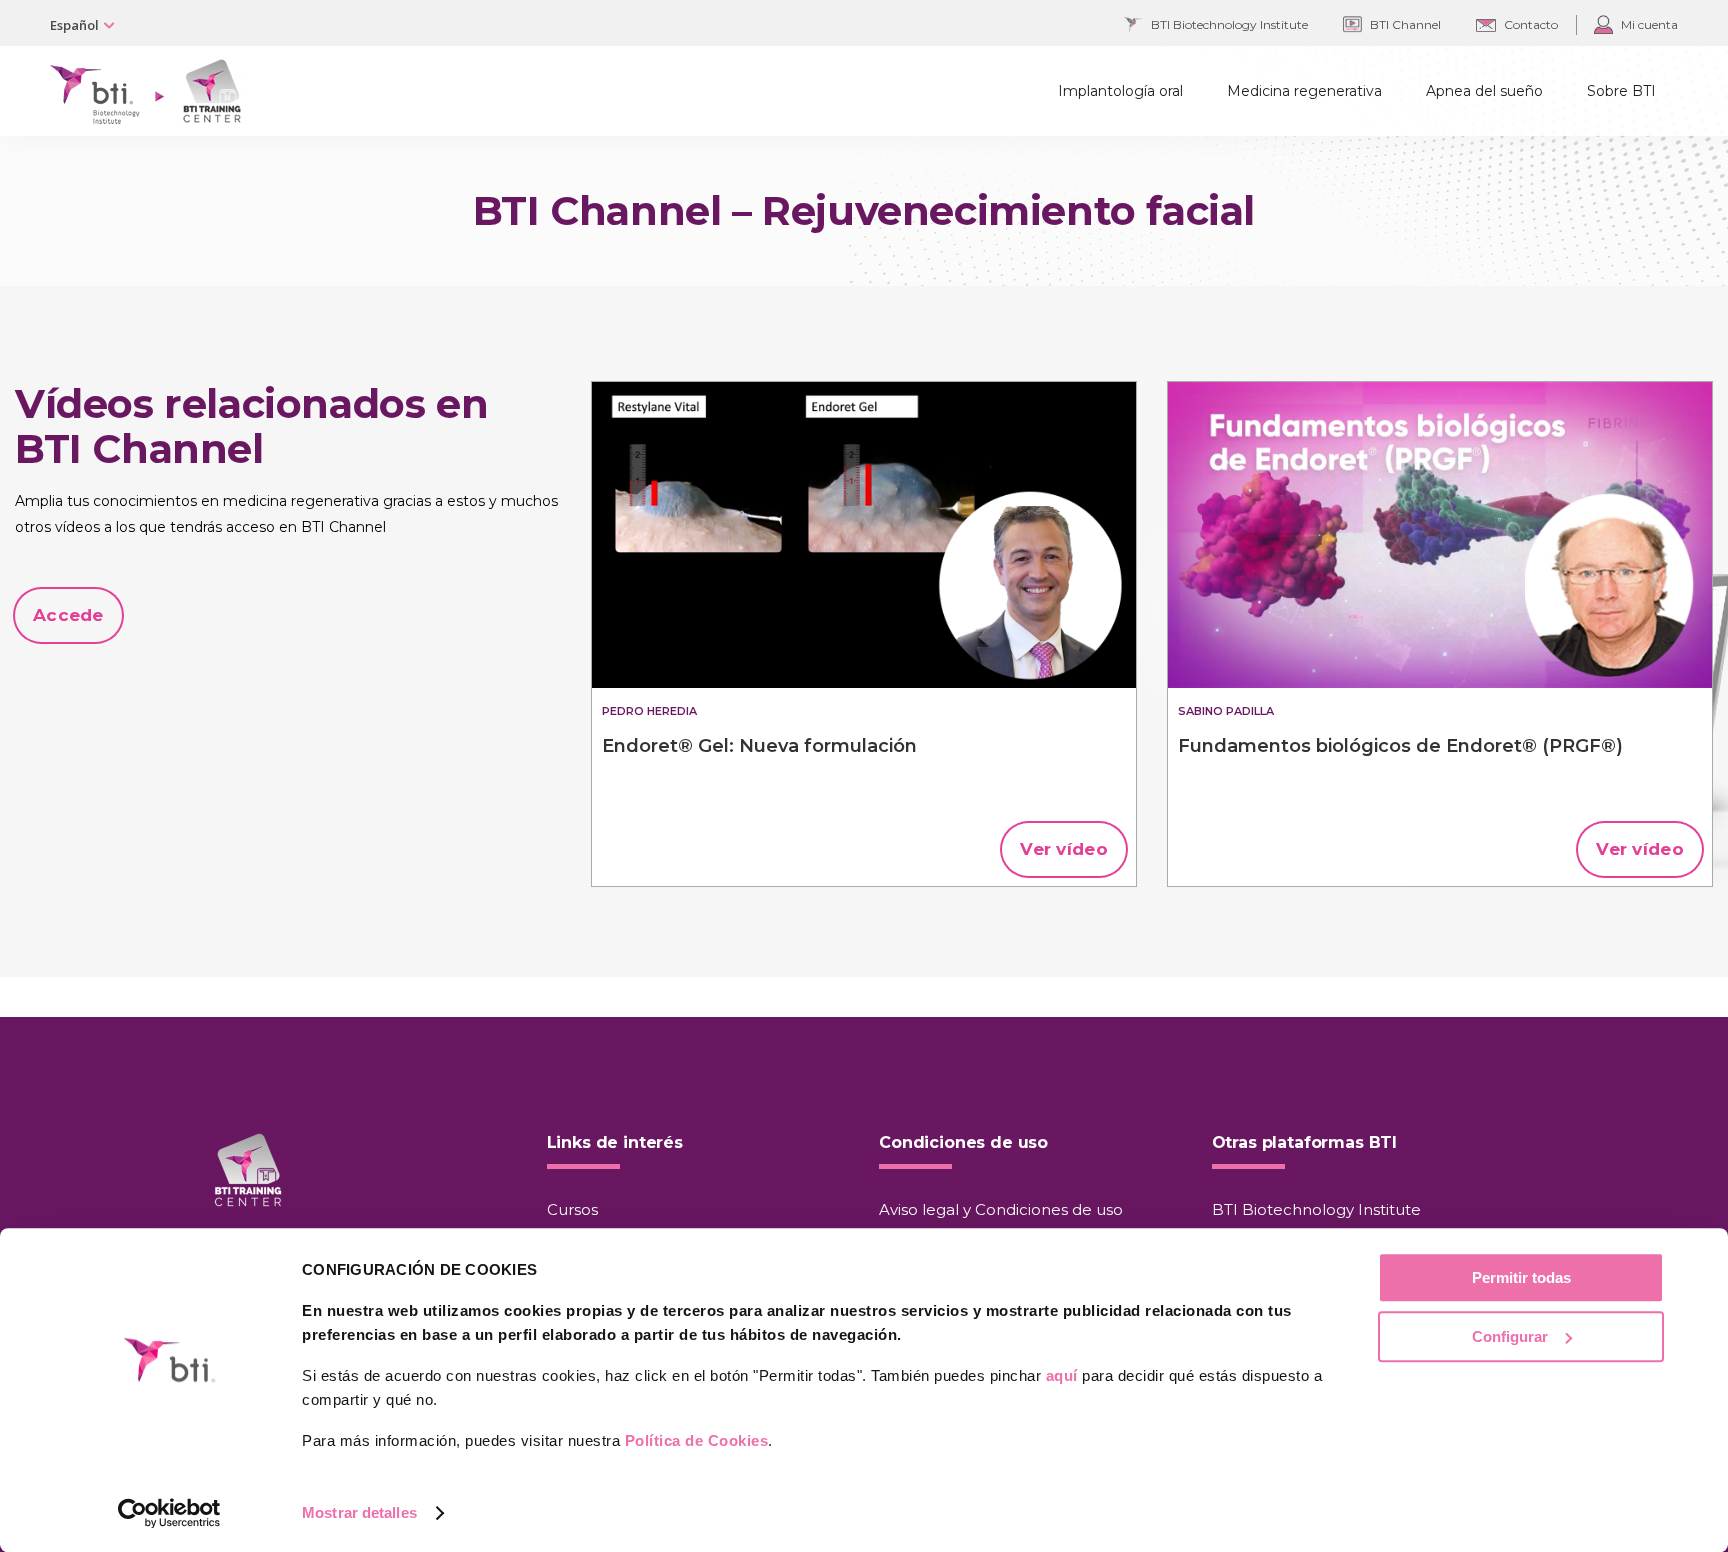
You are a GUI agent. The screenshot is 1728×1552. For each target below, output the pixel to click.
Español (74, 25)
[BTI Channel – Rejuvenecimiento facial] (864, 535)
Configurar (1510, 1336)
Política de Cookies (697, 1440)
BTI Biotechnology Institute (1316, 1209)
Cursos (572, 1209)
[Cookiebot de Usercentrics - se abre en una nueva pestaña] (169, 1513)
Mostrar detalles (359, 1512)
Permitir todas (1521, 1277)
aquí (1062, 1375)
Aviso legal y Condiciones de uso (1001, 1209)
